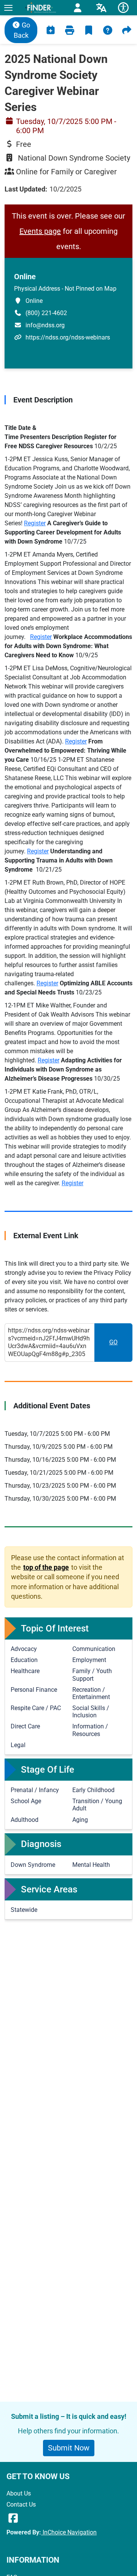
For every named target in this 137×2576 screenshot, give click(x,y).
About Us (19, 2493)
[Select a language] (101, 8)
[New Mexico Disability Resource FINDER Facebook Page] (13, 2519)
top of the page (46, 1567)
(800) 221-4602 (41, 313)
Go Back (22, 30)
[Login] (78, 8)
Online (28, 301)
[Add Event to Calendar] (51, 30)
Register (35, 523)
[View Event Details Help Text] (108, 30)
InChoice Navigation (69, 2532)
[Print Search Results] (70, 30)
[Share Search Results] (127, 30)
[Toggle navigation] (8, 8)
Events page (40, 231)
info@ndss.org (39, 325)
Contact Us (21, 2504)
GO (121, 1344)
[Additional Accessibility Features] (123, 8)
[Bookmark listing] (89, 30)
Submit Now (69, 2448)
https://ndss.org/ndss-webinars (62, 337)
